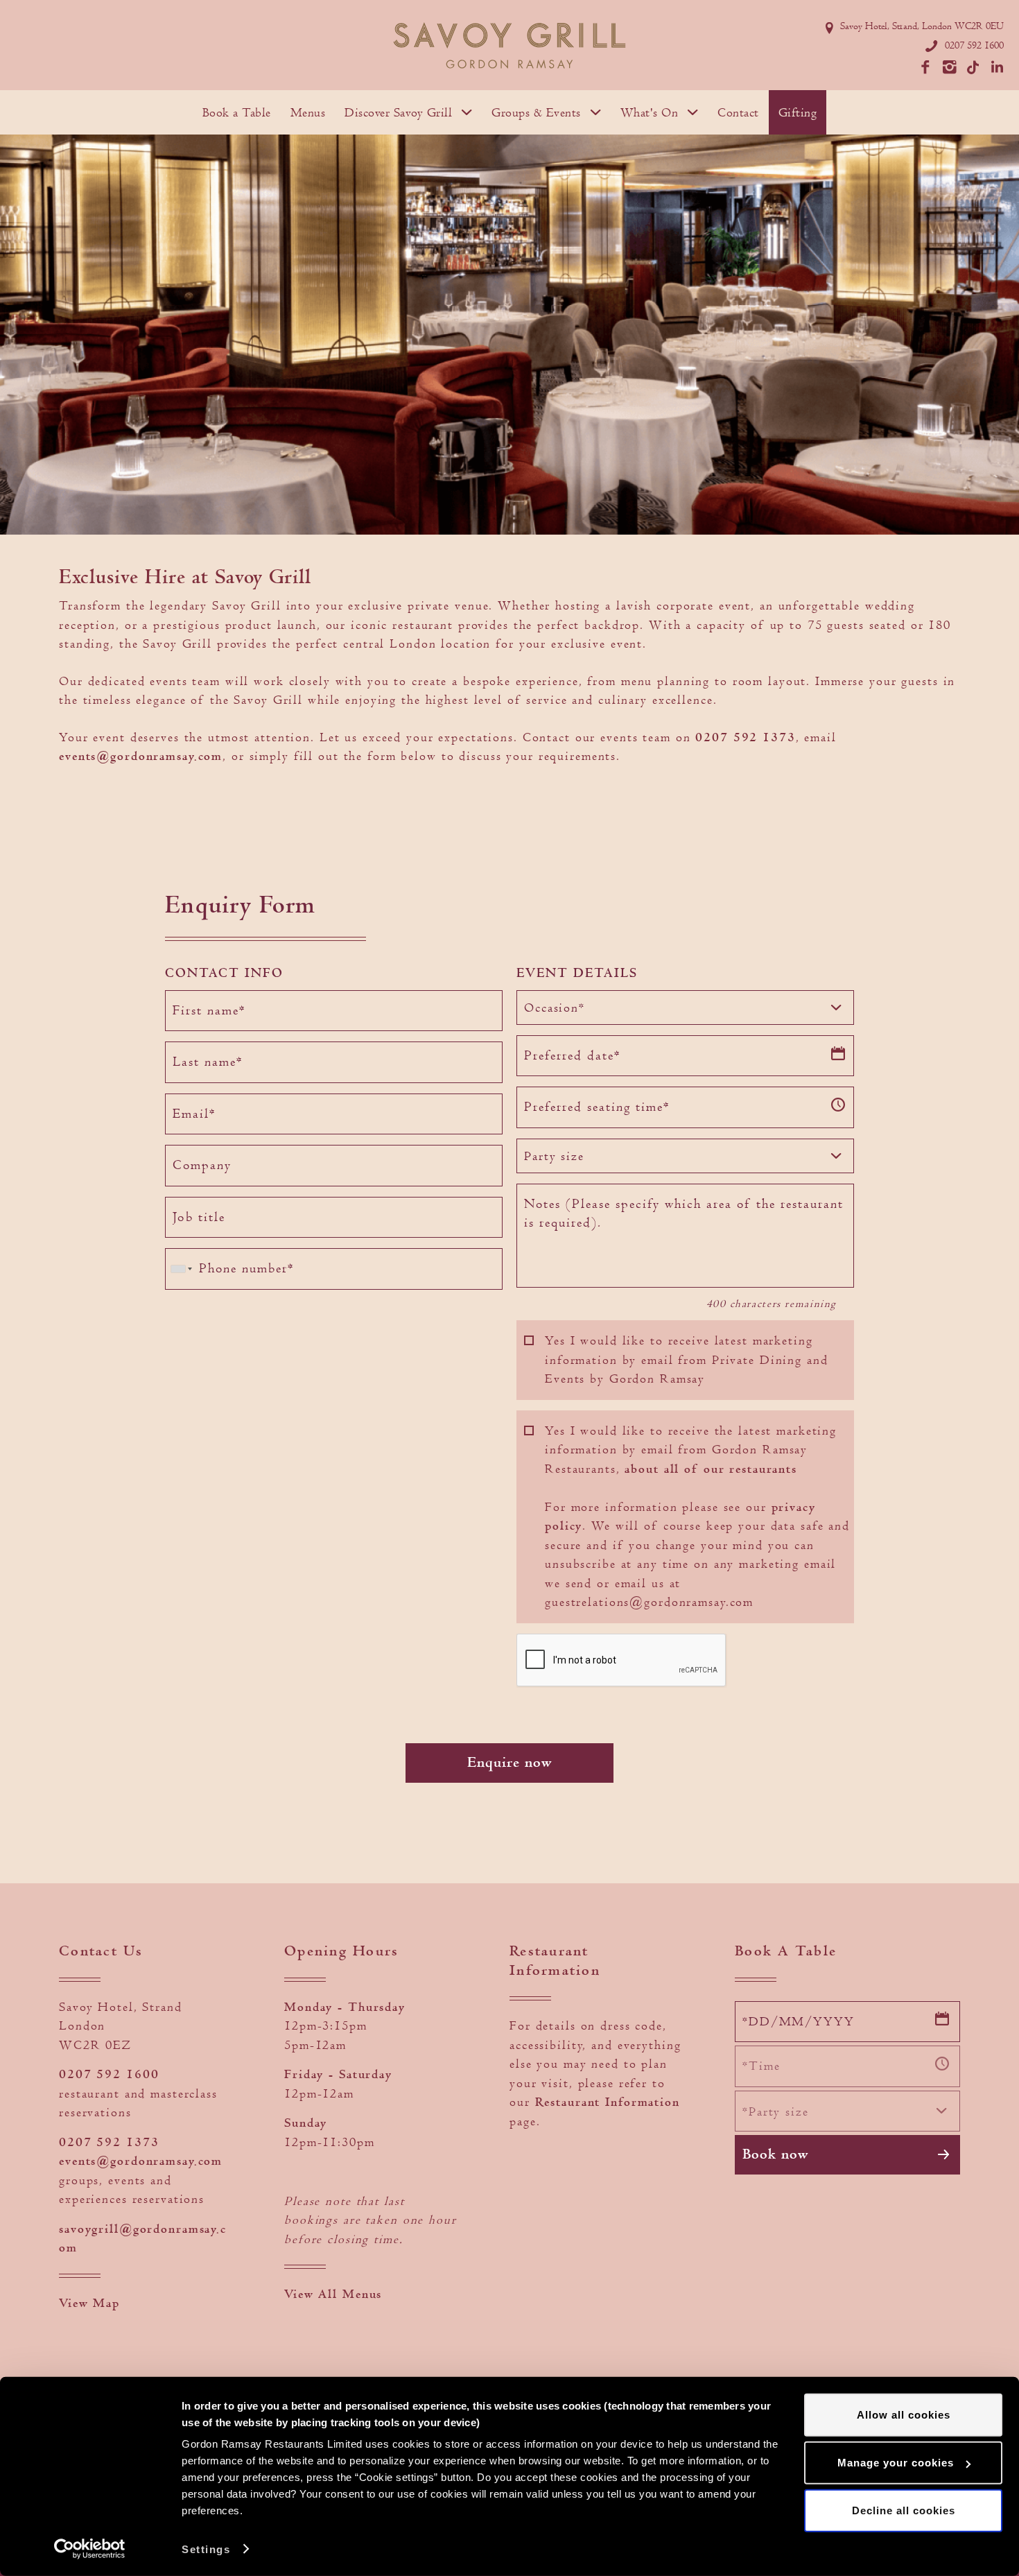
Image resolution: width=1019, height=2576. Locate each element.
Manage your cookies (896, 2463)
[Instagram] (946, 64)
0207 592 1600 (974, 45)
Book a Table (237, 112)
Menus (308, 112)
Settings (206, 2549)
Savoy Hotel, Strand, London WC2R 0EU (922, 26)
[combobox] (685, 1008)
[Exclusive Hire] (509, 45)
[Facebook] (922, 64)
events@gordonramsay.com (141, 756)
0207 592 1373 (745, 737)
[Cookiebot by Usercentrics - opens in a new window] (90, 2549)
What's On (650, 112)
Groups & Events (536, 112)
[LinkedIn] (995, 64)
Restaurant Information (608, 2102)
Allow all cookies (904, 2415)
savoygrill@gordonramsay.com (143, 2239)
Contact (738, 112)
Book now (775, 2154)
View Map (89, 2303)
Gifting (798, 112)
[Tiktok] (970, 64)
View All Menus (333, 2294)
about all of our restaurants (711, 1469)
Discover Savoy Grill (398, 112)
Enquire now (509, 1763)
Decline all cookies (904, 2510)
